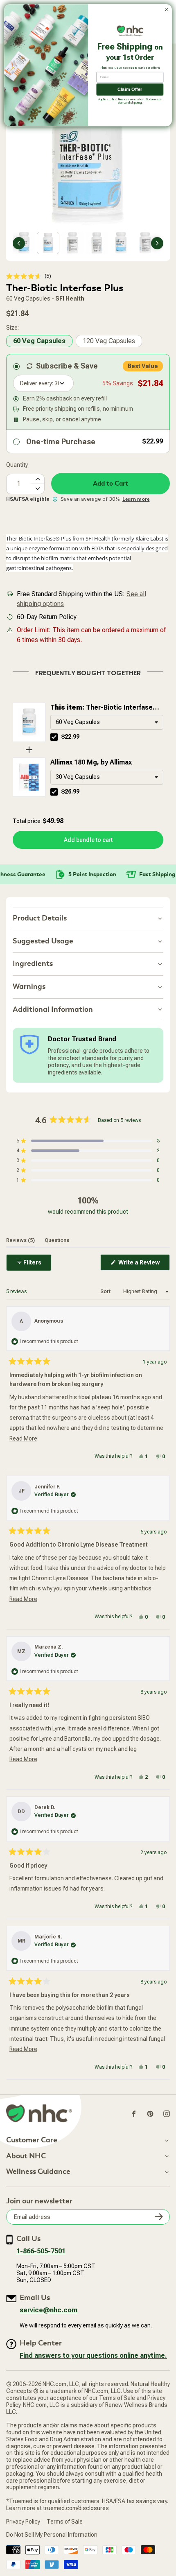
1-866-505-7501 (41, 2251)
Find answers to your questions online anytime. (93, 2355)
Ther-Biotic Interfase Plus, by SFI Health (102, 708)
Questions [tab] (57, 1240)
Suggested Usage (43, 941)
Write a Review (143, 1265)
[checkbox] (54, 737)
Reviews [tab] (20, 1240)
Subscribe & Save (67, 366)
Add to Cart (111, 484)
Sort (106, 1291)
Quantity (17, 465)
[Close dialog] (167, 9)
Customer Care (32, 2140)
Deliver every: (37, 383)
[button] (29, 276)
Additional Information (53, 1010)
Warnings (29, 987)
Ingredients (33, 964)
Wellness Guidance (38, 2172)
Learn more (136, 499)
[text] (88, 672)
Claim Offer (130, 89)
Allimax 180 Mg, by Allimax (91, 762)
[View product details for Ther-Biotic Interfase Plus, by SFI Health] (29, 722)
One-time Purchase (61, 442)
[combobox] (107, 722)
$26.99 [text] (70, 792)
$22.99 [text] (70, 737)
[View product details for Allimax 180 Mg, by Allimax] (29, 777)
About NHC (26, 2156)
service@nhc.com (49, 2310)
